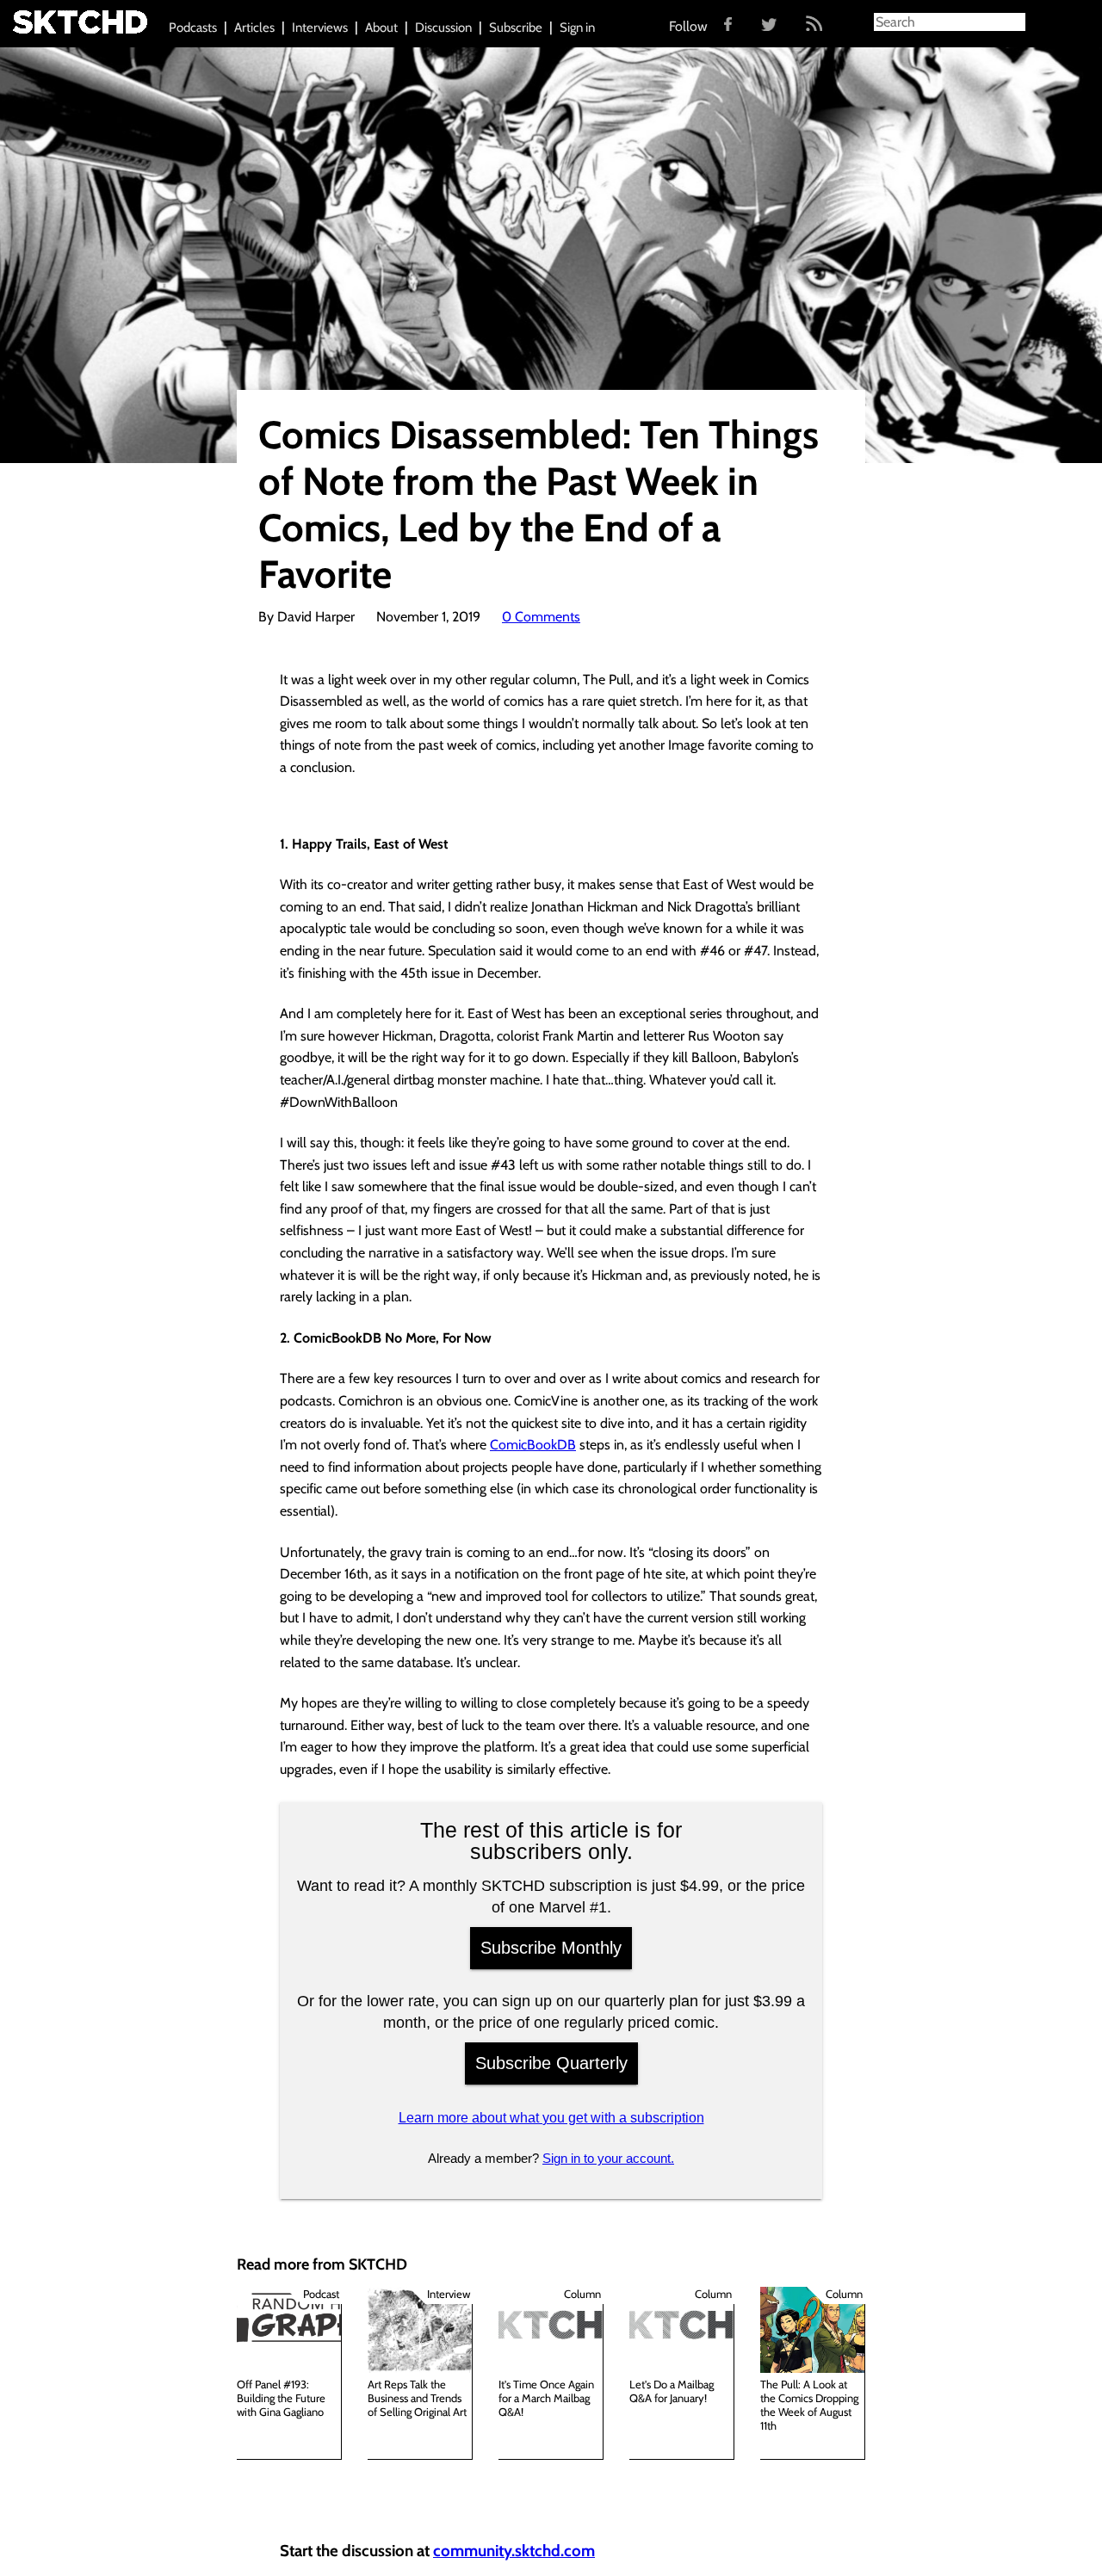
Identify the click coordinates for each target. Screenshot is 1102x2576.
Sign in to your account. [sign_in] (608, 2158)
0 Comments (541, 617)
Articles (254, 28)
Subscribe (516, 28)
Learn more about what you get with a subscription (551, 2118)
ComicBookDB (533, 1445)
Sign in (577, 28)
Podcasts (193, 28)
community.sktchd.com (514, 2551)
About (381, 28)
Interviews (320, 28)
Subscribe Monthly (551, 1948)
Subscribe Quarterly (551, 2063)
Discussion (443, 28)
